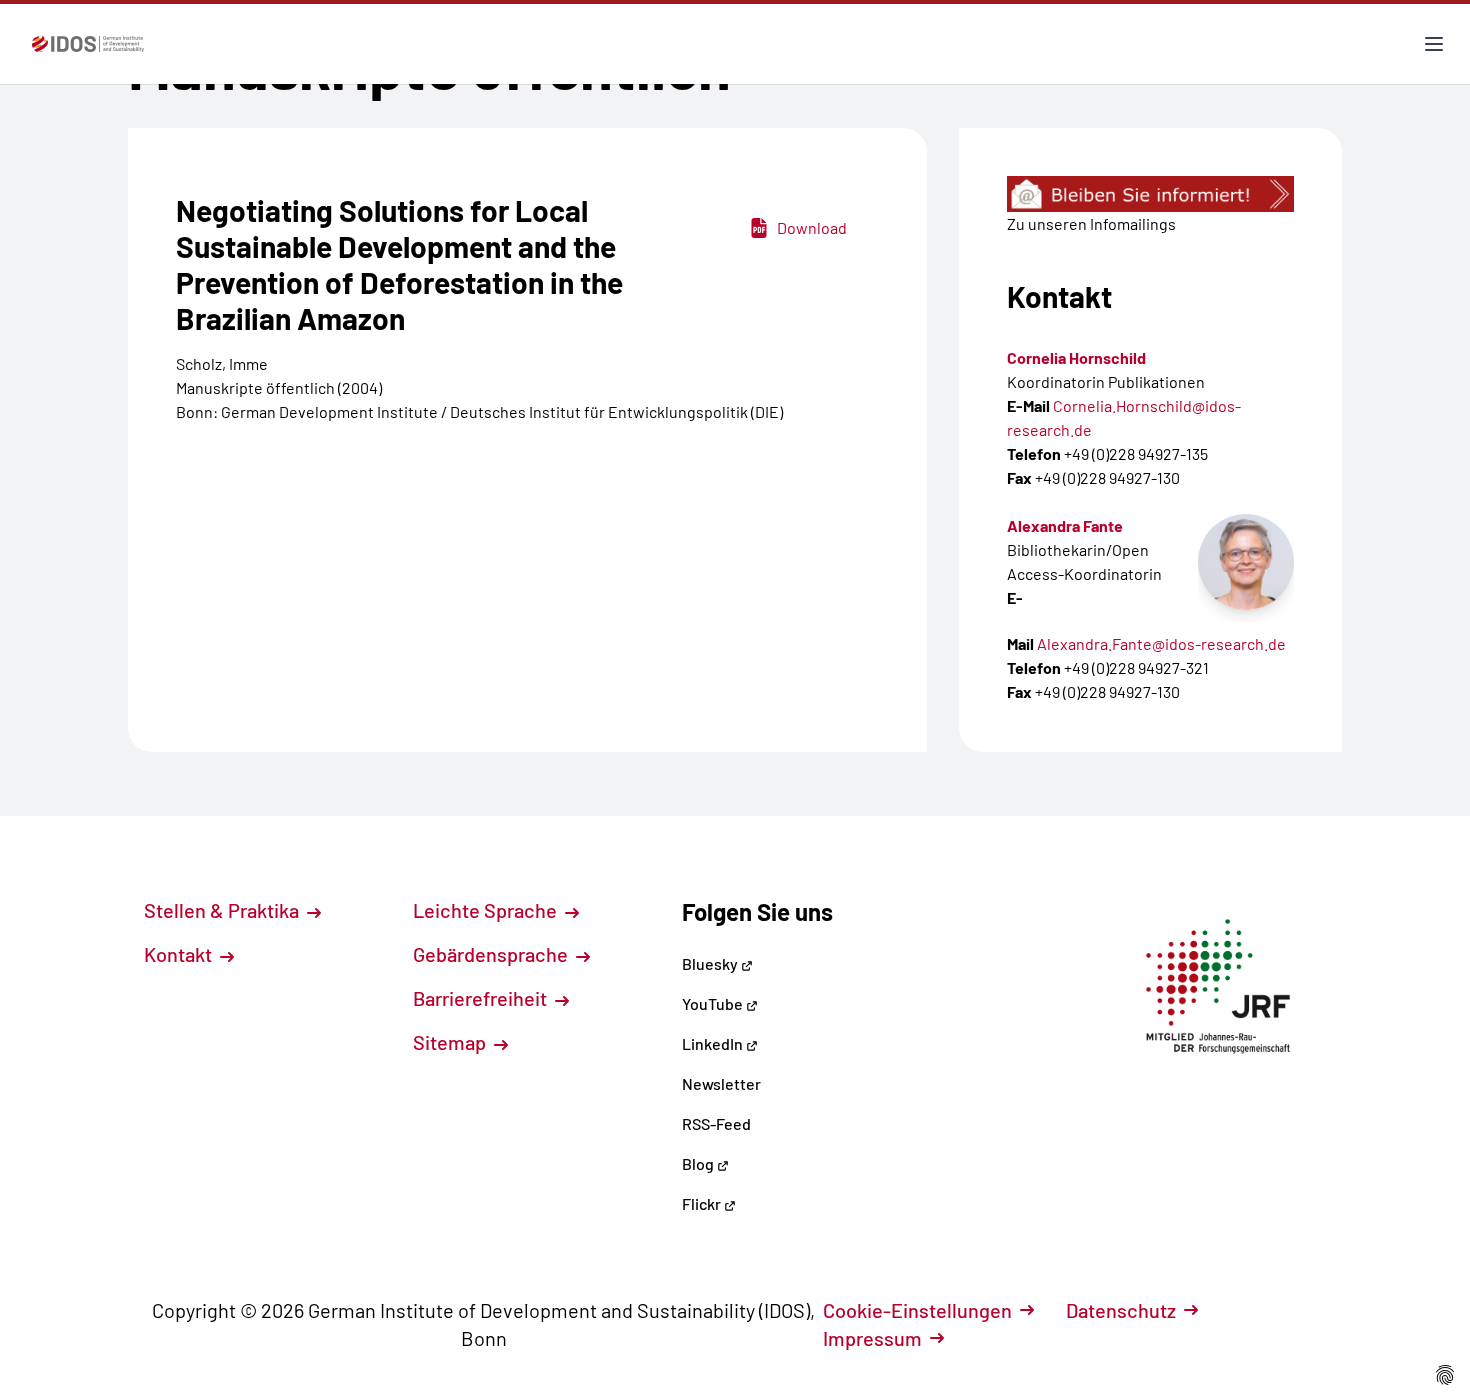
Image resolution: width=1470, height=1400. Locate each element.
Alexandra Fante (1065, 525)
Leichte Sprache (487, 910)
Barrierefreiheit (482, 998)
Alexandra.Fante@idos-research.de (1161, 643)
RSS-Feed (716, 1123)
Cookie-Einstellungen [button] (917, 1310)
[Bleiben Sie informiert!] (1150, 194)
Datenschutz (1121, 1310)
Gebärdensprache (492, 954)
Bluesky (711, 963)
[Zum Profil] (1246, 562)
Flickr (703, 1203)
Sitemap (451, 1042)
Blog (699, 1163)
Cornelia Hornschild (1076, 357)
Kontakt (180, 954)
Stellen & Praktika (223, 910)
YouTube (714, 1003)
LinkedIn (714, 1043)
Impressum (872, 1338)
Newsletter (721, 1083)
